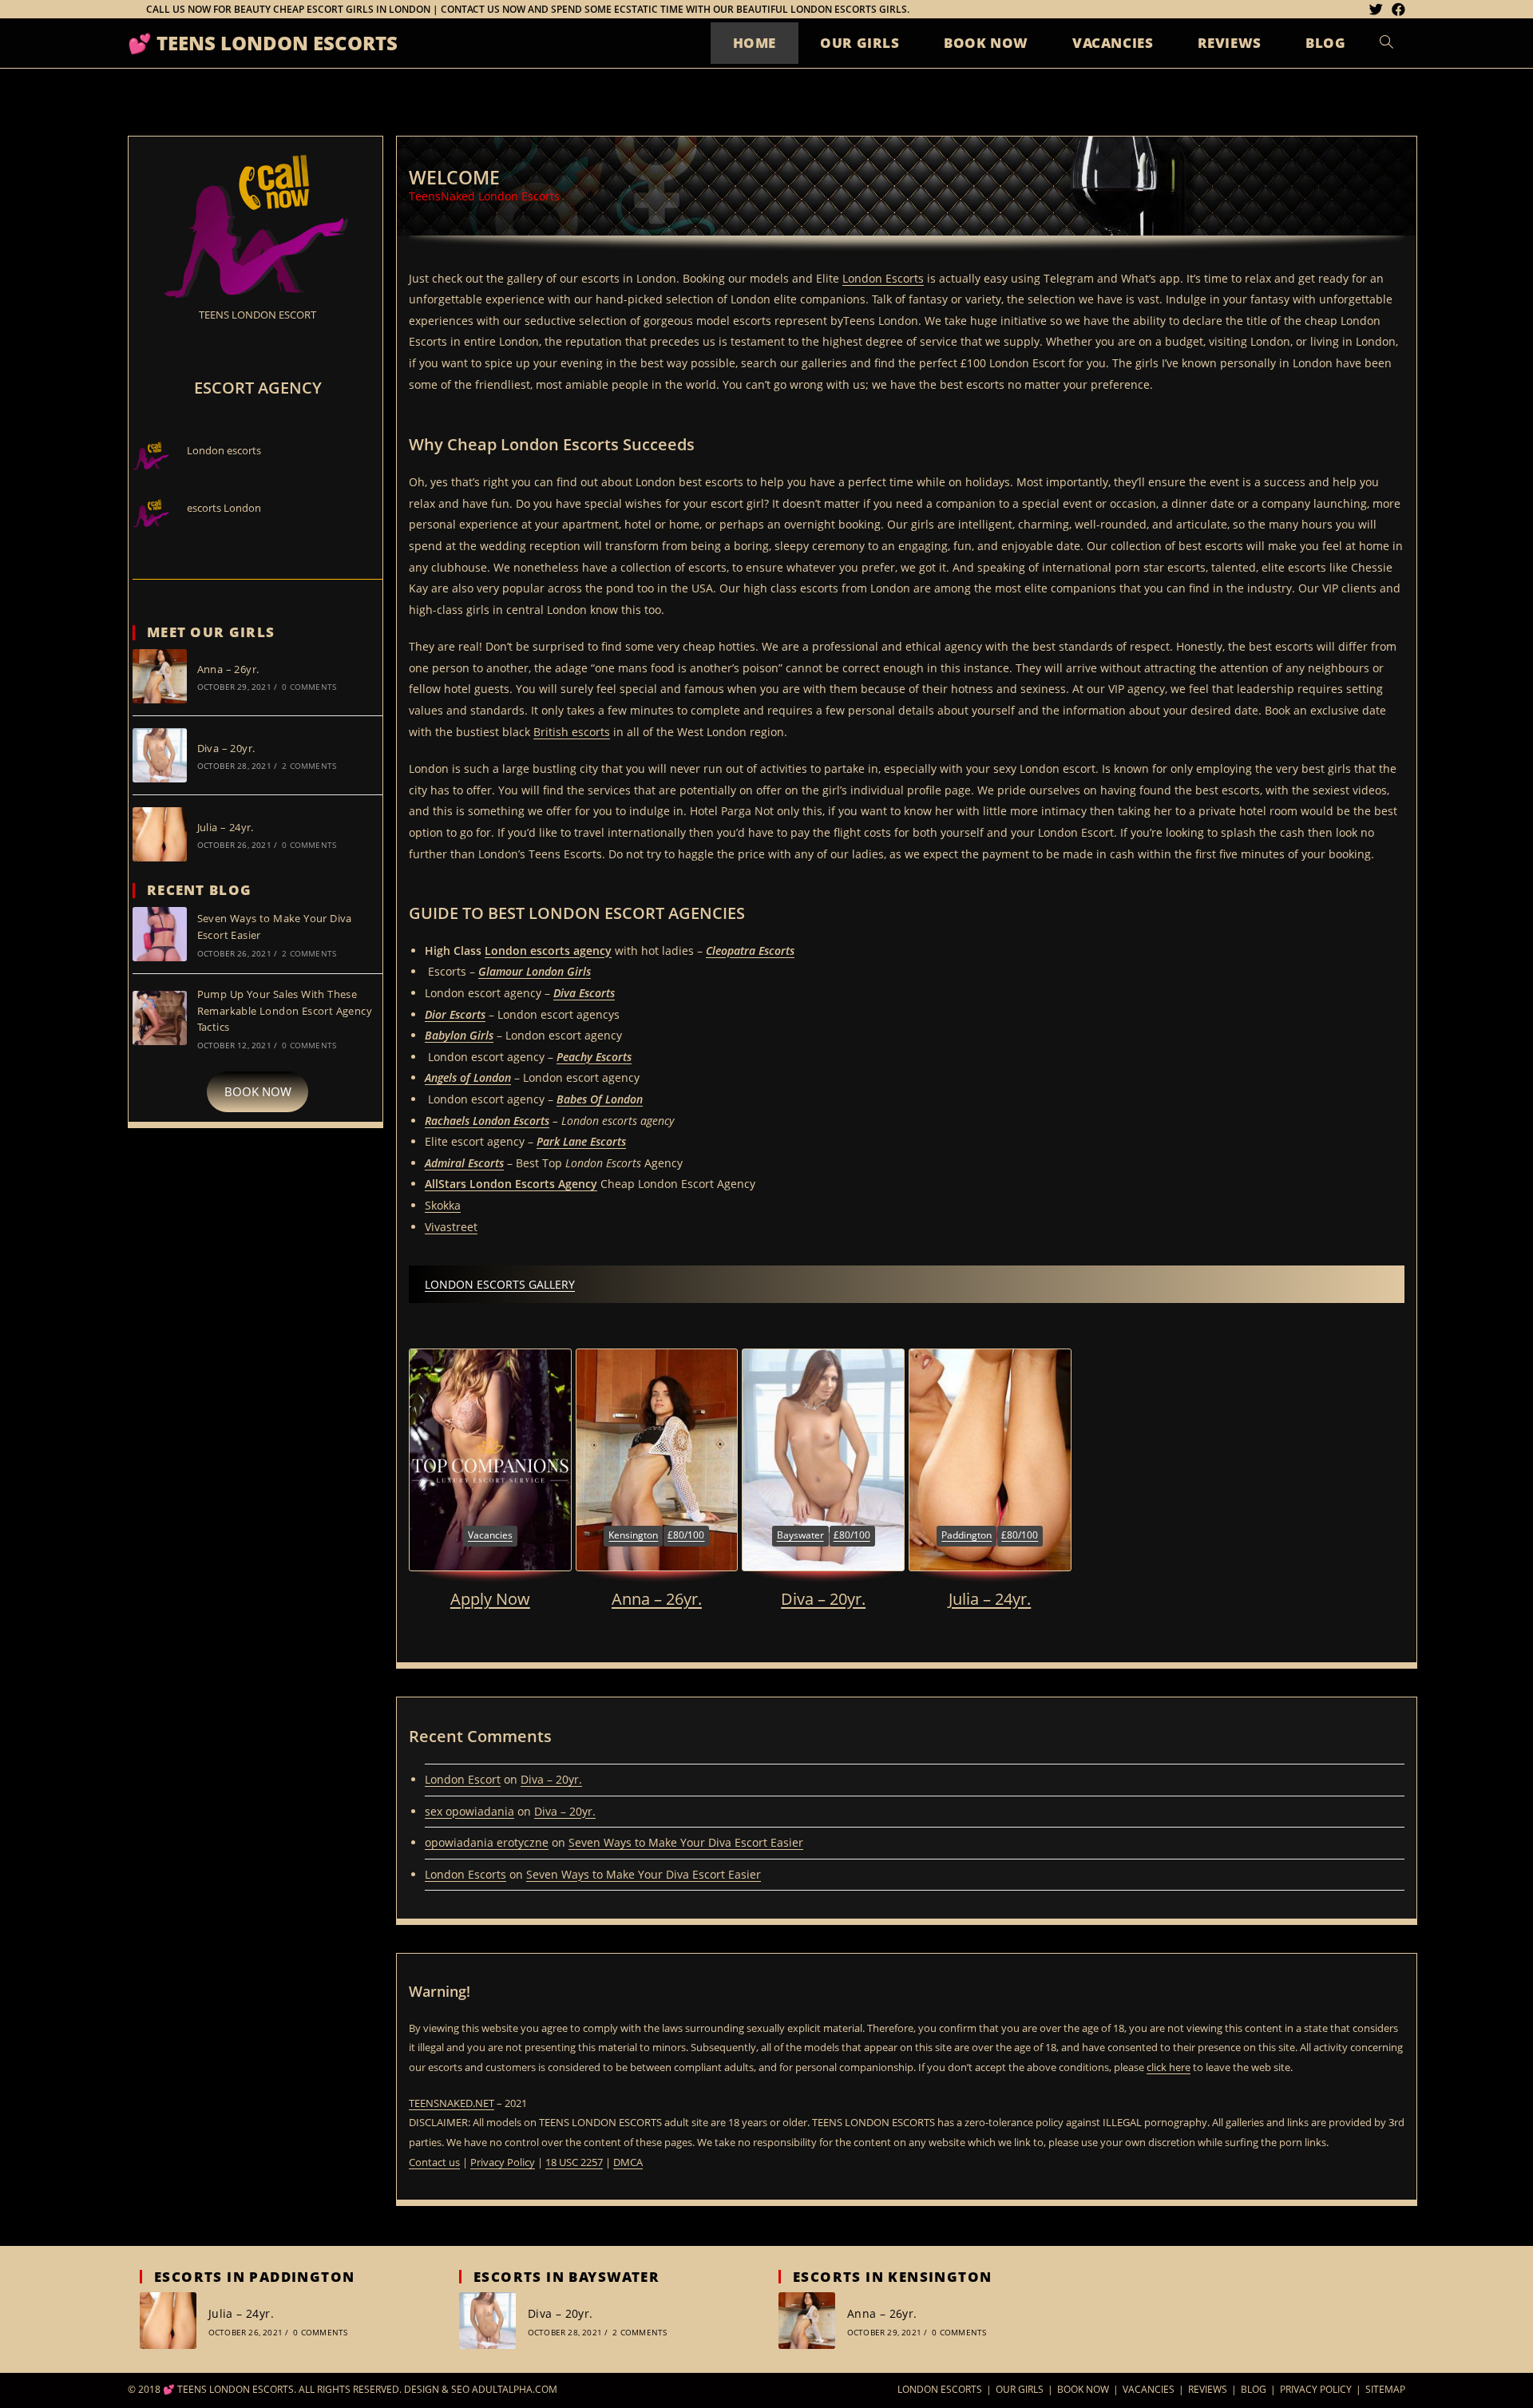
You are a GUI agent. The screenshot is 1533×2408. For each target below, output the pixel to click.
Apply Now (490, 1599)
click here (1169, 2067)
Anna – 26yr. (657, 1599)
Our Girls (1020, 2389)
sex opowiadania (469, 1811)
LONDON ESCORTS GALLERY (500, 1284)
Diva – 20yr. (823, 1599)
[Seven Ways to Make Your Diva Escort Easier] (160, 934)
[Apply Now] (490, 1460)
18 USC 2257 (574, 2162)
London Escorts (883, 278)
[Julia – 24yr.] (990, 1460)
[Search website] (1386, 43)
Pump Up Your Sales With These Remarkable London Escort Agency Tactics (285, 1011)
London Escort (463, 1779)
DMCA (628, 2162)
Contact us (434, 2162)
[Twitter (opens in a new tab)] (1379, 10)
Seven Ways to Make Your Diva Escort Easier (686, 1842)
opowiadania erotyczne (487, 1842)
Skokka (443, 1205)
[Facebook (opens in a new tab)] (1398, 10)
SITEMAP (1385, 2389)
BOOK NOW (258, 1091)
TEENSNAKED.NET (452, 2103)
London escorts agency (548, 951)
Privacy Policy (503, 2162)
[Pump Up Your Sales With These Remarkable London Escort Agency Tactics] (160, 1018)
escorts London (224, 508)
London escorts (224, 450)
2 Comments (309, 766)
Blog (1254, 2389)
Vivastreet (451, 1227)
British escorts (572, 732)
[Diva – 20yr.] (823, 1460)
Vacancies (1149, 2389)
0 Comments (309, 687)
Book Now (1083, 2389)
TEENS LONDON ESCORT (257, 315)
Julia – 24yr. (990, 1599)
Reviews (1208, 2389)
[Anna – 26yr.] (657, 1460)
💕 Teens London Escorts (263, 43)
